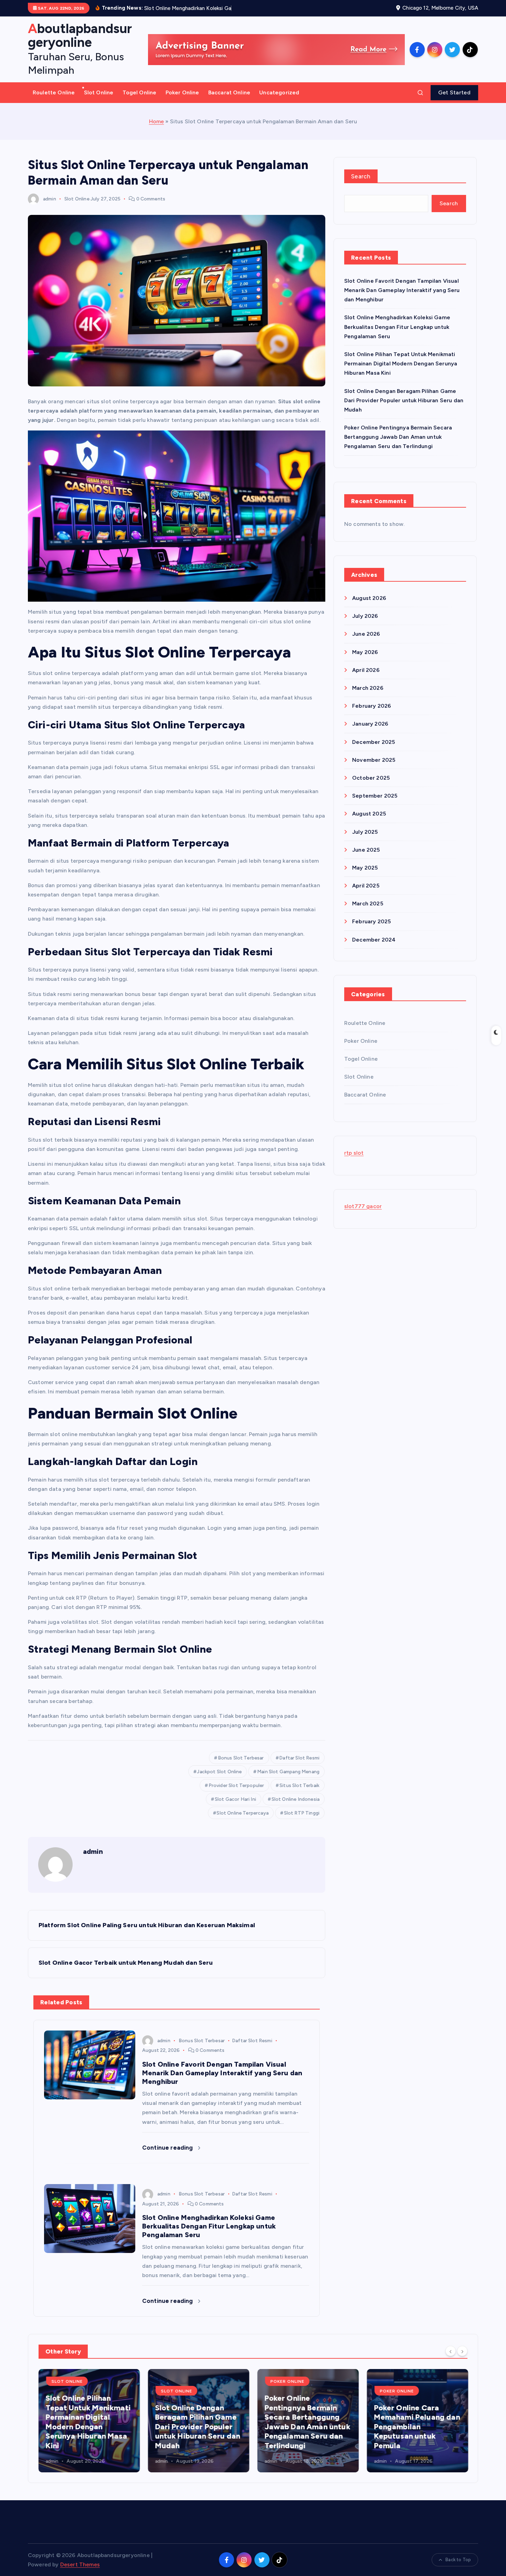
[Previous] (451, 2351)
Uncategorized (279, 92)
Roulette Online (54, 92)
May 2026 (365, 652)
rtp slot (354, 1153)
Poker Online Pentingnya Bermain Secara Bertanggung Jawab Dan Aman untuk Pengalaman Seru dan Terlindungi (398, 437)
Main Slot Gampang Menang (288, 1772)
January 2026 (370, 724)
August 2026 (369, 598)
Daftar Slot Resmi (299, 1758)
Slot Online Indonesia (296, 1799)
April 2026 (366, 670)
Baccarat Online (229, 92)
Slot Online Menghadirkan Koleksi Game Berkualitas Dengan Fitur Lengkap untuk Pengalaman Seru (397, 327)
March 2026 (368, 688)
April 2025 (366, 886)
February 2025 (371, 921)
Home (157, 121)
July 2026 (365, 616)
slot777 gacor (363, 1206)
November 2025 (374, 760)
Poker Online (182, 92)
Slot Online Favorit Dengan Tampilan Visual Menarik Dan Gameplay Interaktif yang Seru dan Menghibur (402, 290)
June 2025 (366, 850)
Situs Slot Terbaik (299, 1785)
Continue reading (168, 2148)
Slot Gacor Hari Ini (235, 1799)
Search (361, 176)
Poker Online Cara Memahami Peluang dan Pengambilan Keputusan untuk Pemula (417, 2427)
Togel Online (140, 92)
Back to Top (458, 2560)
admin (50, 199)
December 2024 (374, 940)
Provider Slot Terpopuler (236, 1785)
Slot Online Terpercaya (243, 1813)
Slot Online (99, 92)
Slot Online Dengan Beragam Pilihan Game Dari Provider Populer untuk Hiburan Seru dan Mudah (404, 400)
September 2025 (375, 796)
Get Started (454, 92)
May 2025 (365, 868)
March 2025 (368, 903)
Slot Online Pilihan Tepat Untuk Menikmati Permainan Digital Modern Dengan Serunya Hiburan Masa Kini (401, 363)
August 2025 (369, 814)
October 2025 (371, 778)
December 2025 (373, 742)
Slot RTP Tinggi (302, 1813)
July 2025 (365, 832)
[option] (89, 2421)
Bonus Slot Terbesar (241, 1758)
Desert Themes (80, 2564)
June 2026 (366, 634)
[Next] (462, 2351)
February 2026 (372, 706)
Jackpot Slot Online (219, 1772)
